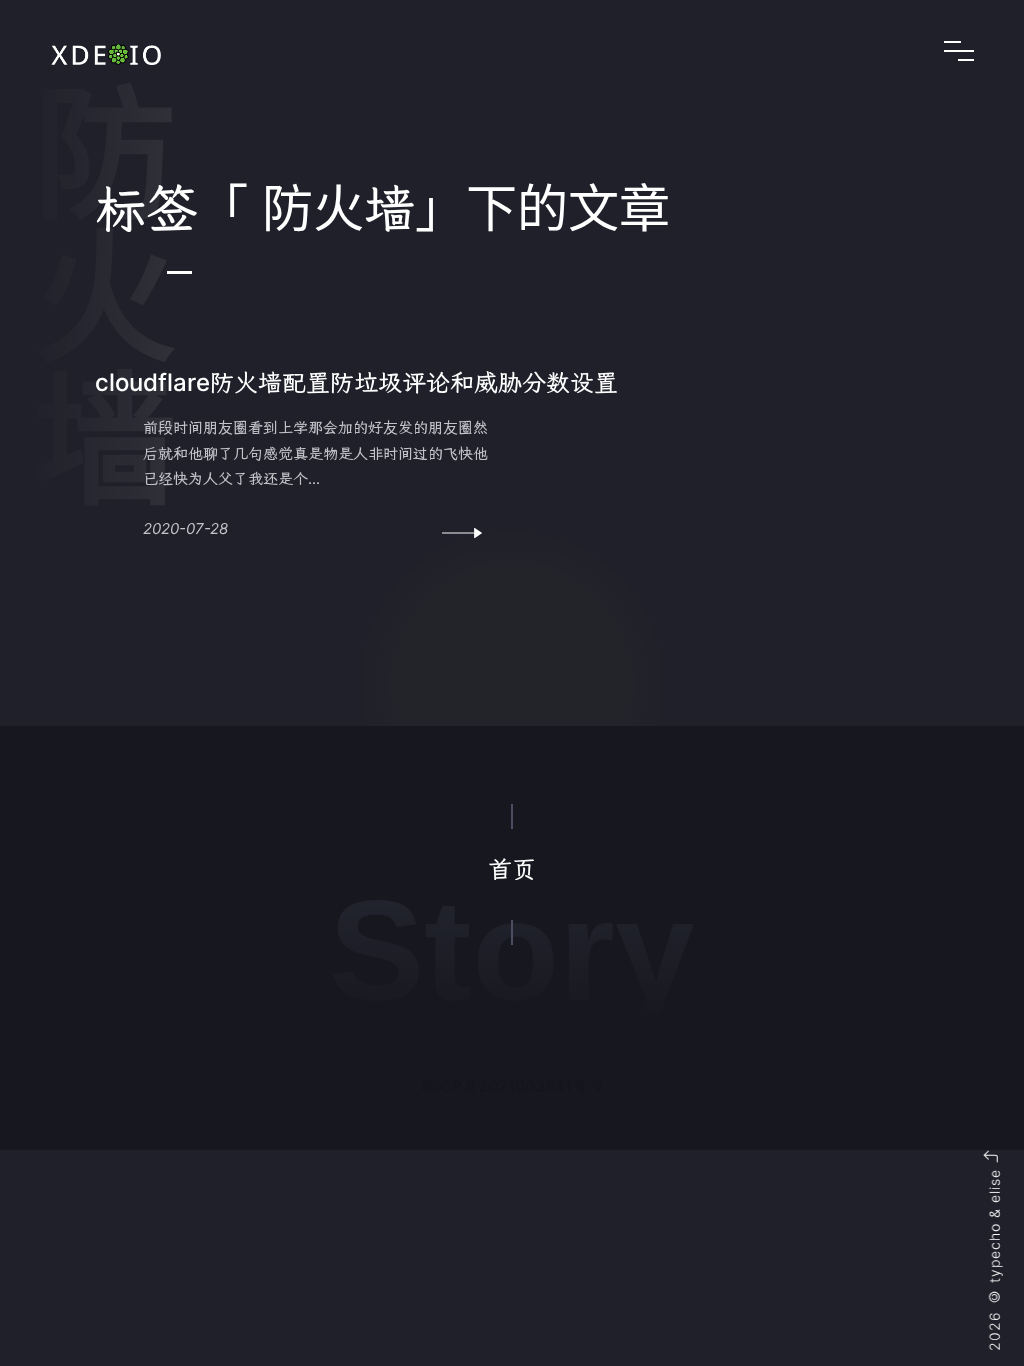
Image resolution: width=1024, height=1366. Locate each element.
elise (994, 1186)
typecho (994, 1253)
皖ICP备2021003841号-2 (512, 1086)
